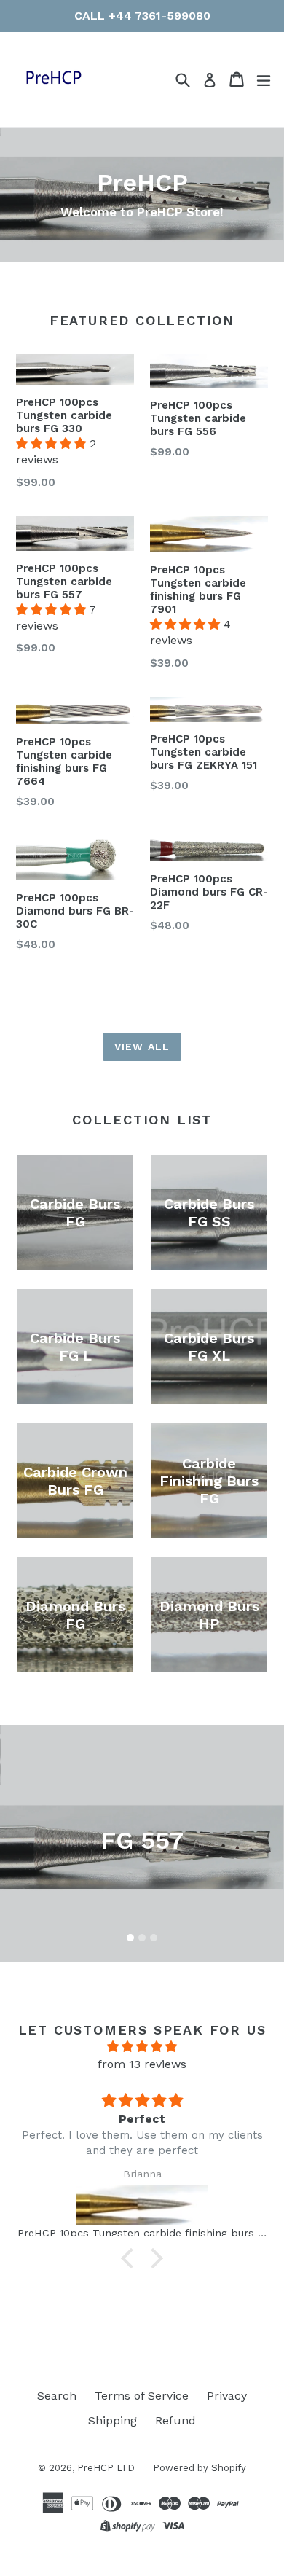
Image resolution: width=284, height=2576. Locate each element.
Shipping (113, 2420)
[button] (53, 443)
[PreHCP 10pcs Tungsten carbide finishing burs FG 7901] (142, 2205)
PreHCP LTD (106, 2468)
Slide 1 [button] (130, 1938)
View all (142, 1046)
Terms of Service (142, 2396)
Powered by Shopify (200, 2468)
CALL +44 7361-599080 (142, 16)
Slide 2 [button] (142, 1938)
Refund (175, 2420)
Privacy (227, 2396)
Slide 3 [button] (154, 1938)
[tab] (130, 1938)
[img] (142, 2047)
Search (57, 2396)
